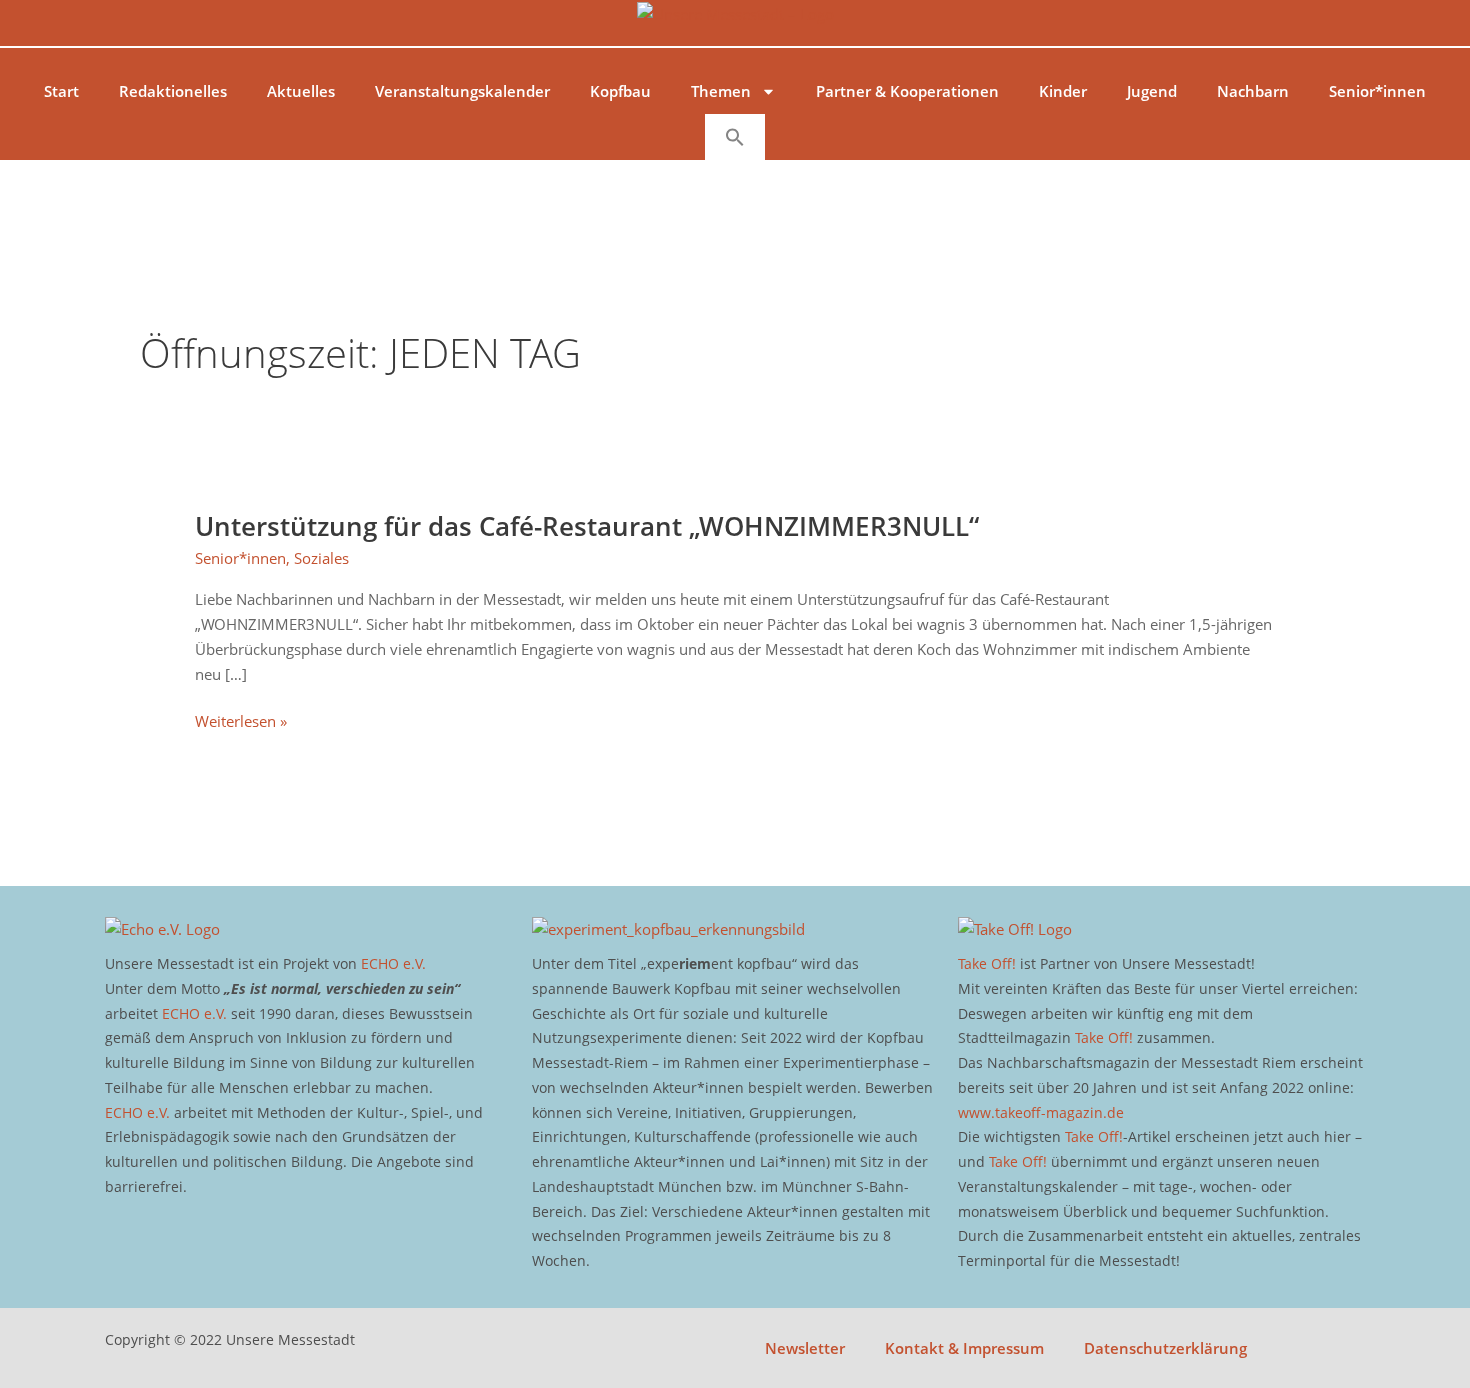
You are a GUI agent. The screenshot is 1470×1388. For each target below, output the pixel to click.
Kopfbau (620, 91)
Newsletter (805, 1348)
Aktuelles (301, 91)
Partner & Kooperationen (907, 91)
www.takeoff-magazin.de (1041, 1112)
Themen (721, 91)
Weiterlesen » (241, 720)
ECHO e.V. (393, 963)
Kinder (1063, 91)
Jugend (1152, 91)
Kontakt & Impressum (964, 1348)
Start (61, 91)
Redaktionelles (173, 91)
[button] (735, 137)
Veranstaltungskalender (462, 91)
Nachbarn (1253, 91)
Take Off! (987, 963)
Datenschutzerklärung (1165, 1348)
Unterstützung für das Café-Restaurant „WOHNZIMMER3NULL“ (587, 526)
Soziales (321, 558)
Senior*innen (1377, 91)
